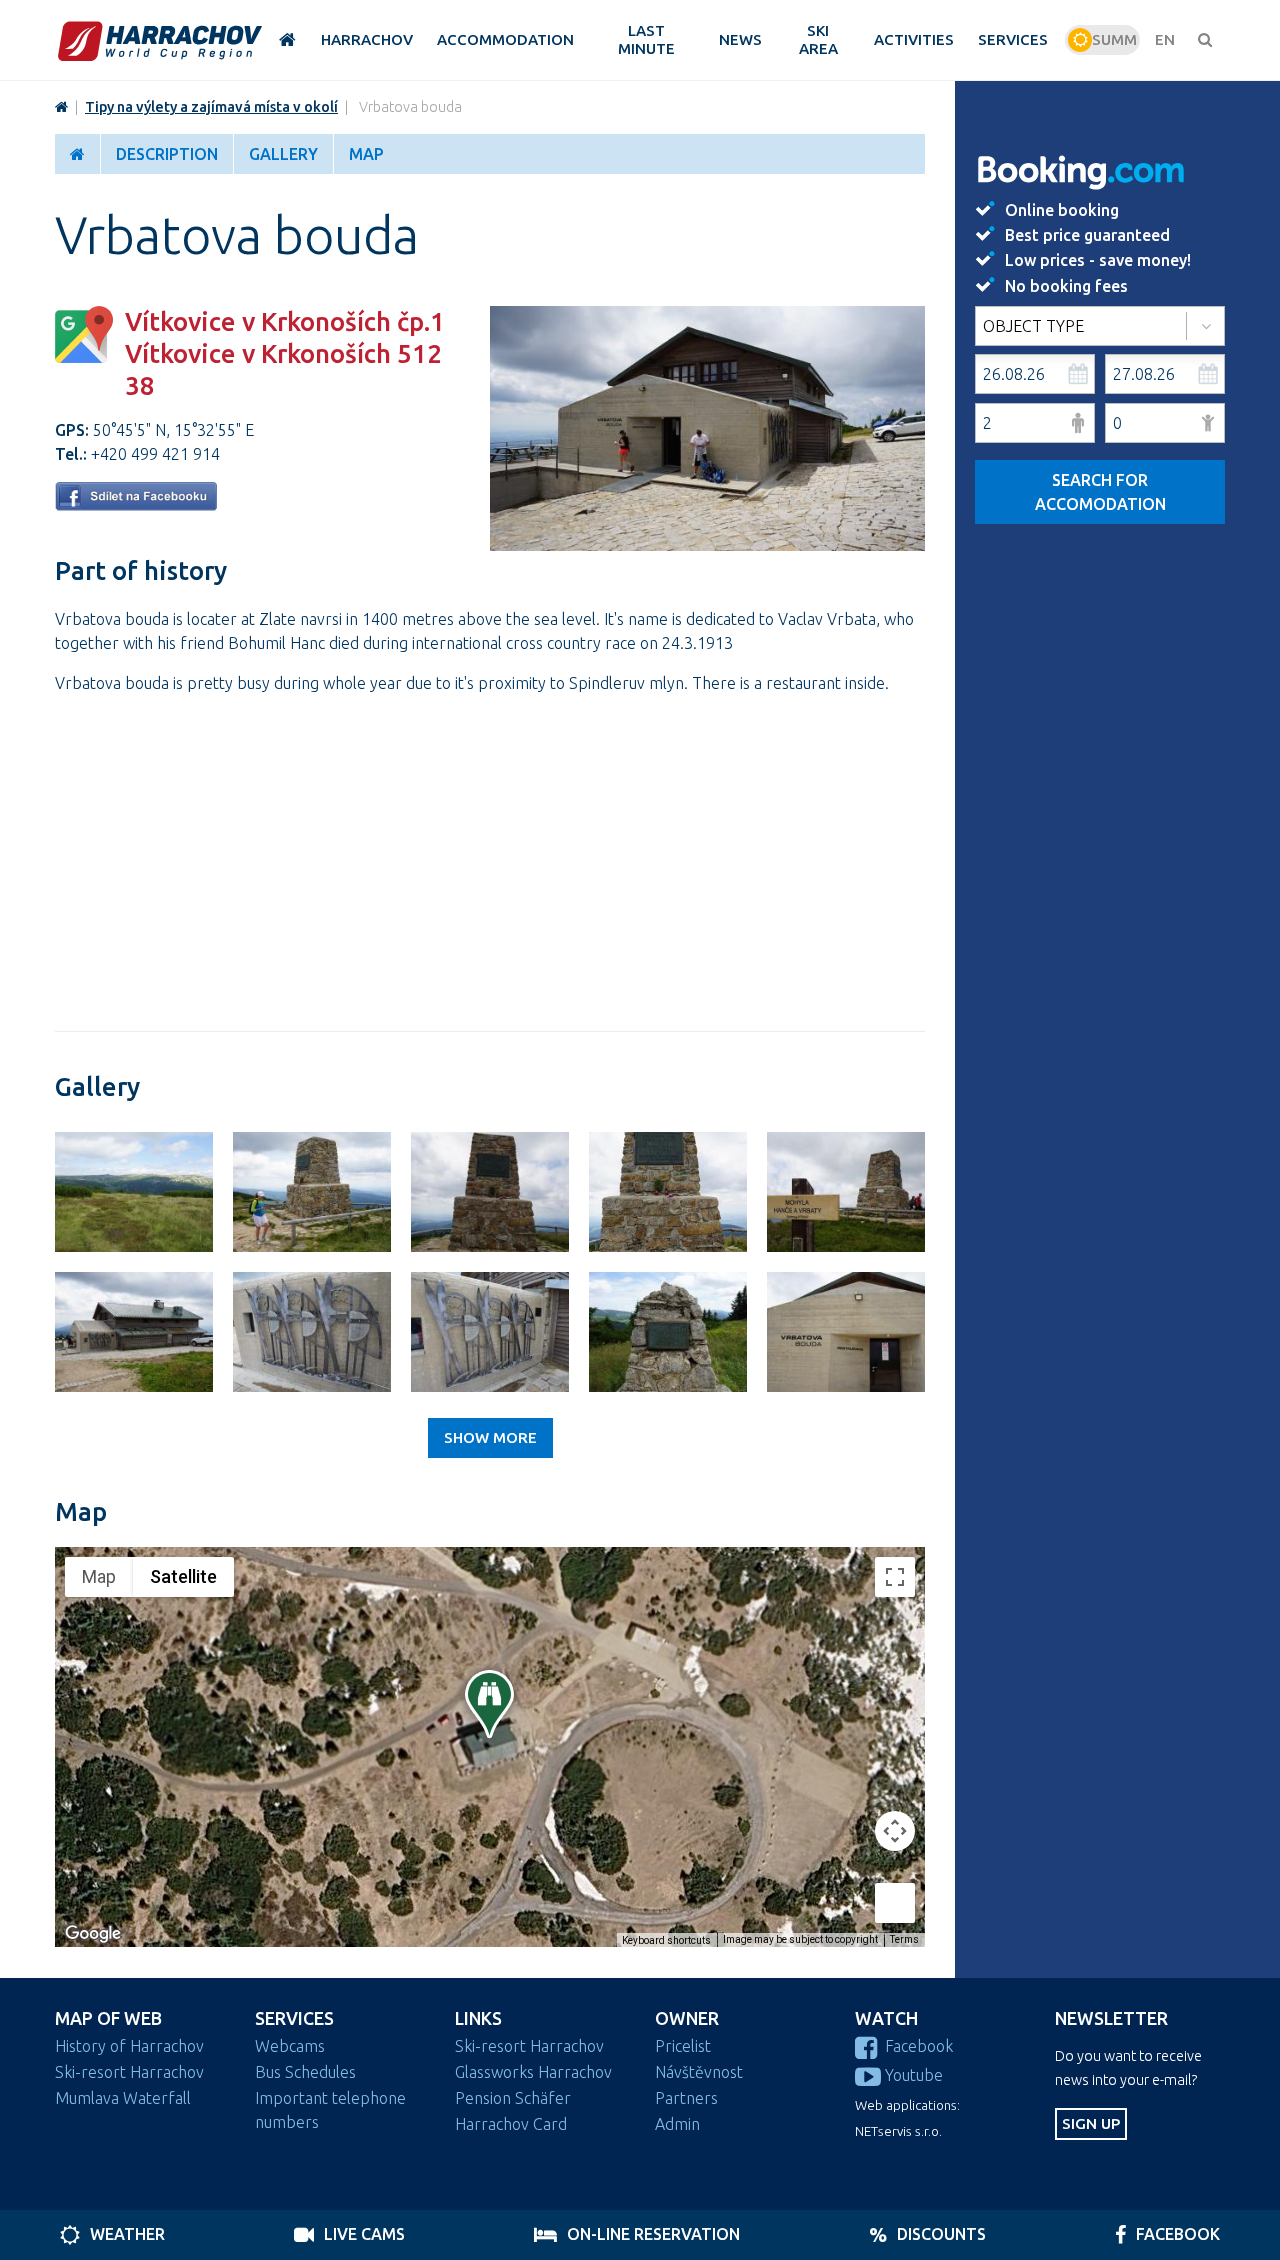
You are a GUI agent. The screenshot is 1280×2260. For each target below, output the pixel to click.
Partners (686, 2098)
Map (366, 154)
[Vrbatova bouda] (707, 545)
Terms (904, 1939)
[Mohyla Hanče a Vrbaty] (312, 1192)
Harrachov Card (511, 2124)
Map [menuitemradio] (99, 1576)
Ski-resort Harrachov (129, 2072)
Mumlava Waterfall (123, 2098)
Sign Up (1091, 2123)
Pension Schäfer (513, 2098)
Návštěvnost (699, 2072)
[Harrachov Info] (61, 107)
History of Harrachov (129, 2046)
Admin (677, 2124)
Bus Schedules (305, 2072)
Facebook (919, 2046)
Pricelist (683, 2046)
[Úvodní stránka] (160, 40)
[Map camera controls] (895, 1831)
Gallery (283, 154)
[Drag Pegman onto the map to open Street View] (895, 1903)
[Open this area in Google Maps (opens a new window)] (93, 1934)
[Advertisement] (490, 851)
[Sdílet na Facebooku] (136, 505)
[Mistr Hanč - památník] (668, 1332)
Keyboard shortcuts (666, 1940)
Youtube (914, 2075)
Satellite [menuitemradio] (183, 1576)
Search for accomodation (1100, 492)
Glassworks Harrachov (533, 2072)
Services (294, 2018)
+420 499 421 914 (155, 454)
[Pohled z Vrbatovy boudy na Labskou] (134, 1192)
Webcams (290, 2046)
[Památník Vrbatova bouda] (490, 1332)
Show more (490, 1437)
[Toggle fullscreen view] (895, 1577)
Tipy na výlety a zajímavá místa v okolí (211, 107)
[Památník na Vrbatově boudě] (312, 1332)
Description (167, 154)
